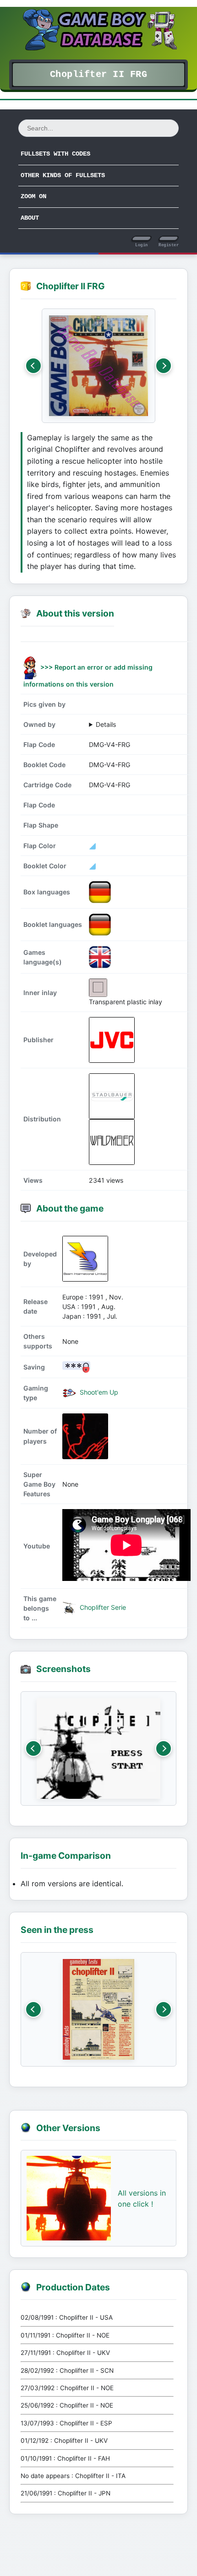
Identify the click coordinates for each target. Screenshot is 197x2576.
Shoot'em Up (98, 1392)
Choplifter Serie (102, 1607)
